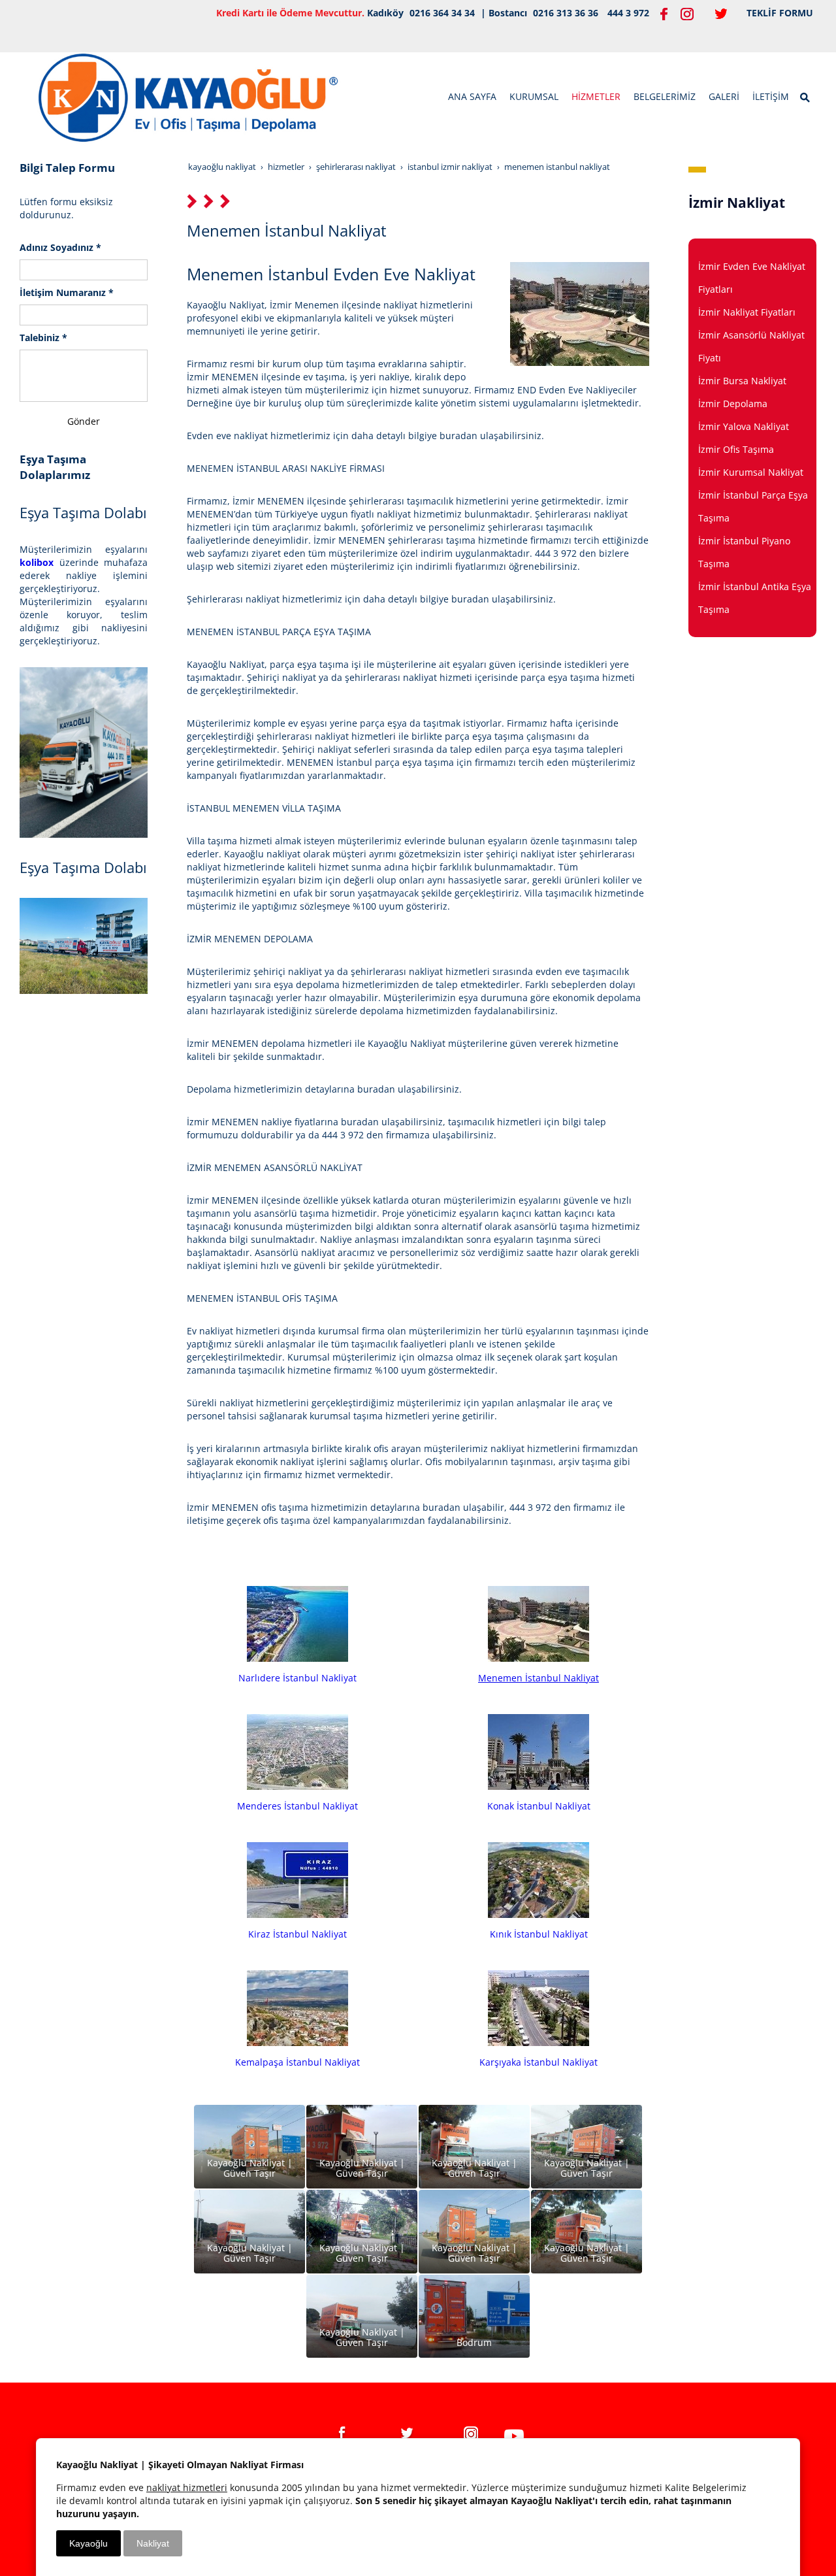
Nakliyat (153, 2543)
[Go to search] (806, 96)
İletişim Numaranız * (67, 292)
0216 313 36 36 (566, 13)
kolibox (37, 562)
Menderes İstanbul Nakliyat (297, 1806)
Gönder (84, 421)
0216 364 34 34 (442, 13)
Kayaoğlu (88, 2543)
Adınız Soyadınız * (60, 247)
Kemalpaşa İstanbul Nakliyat (297, 2062)
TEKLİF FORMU (780, 13)
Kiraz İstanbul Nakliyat (297, 1934)
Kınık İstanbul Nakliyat (539, 1934)
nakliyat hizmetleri (187, 2487)
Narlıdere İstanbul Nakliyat (297, 1678)
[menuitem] (472, 97)
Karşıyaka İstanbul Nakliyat (539, 2062)
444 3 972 (628, 13)
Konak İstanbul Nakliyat (539, 1806)
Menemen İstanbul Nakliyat (539, 1678)
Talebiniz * (43, 338)
